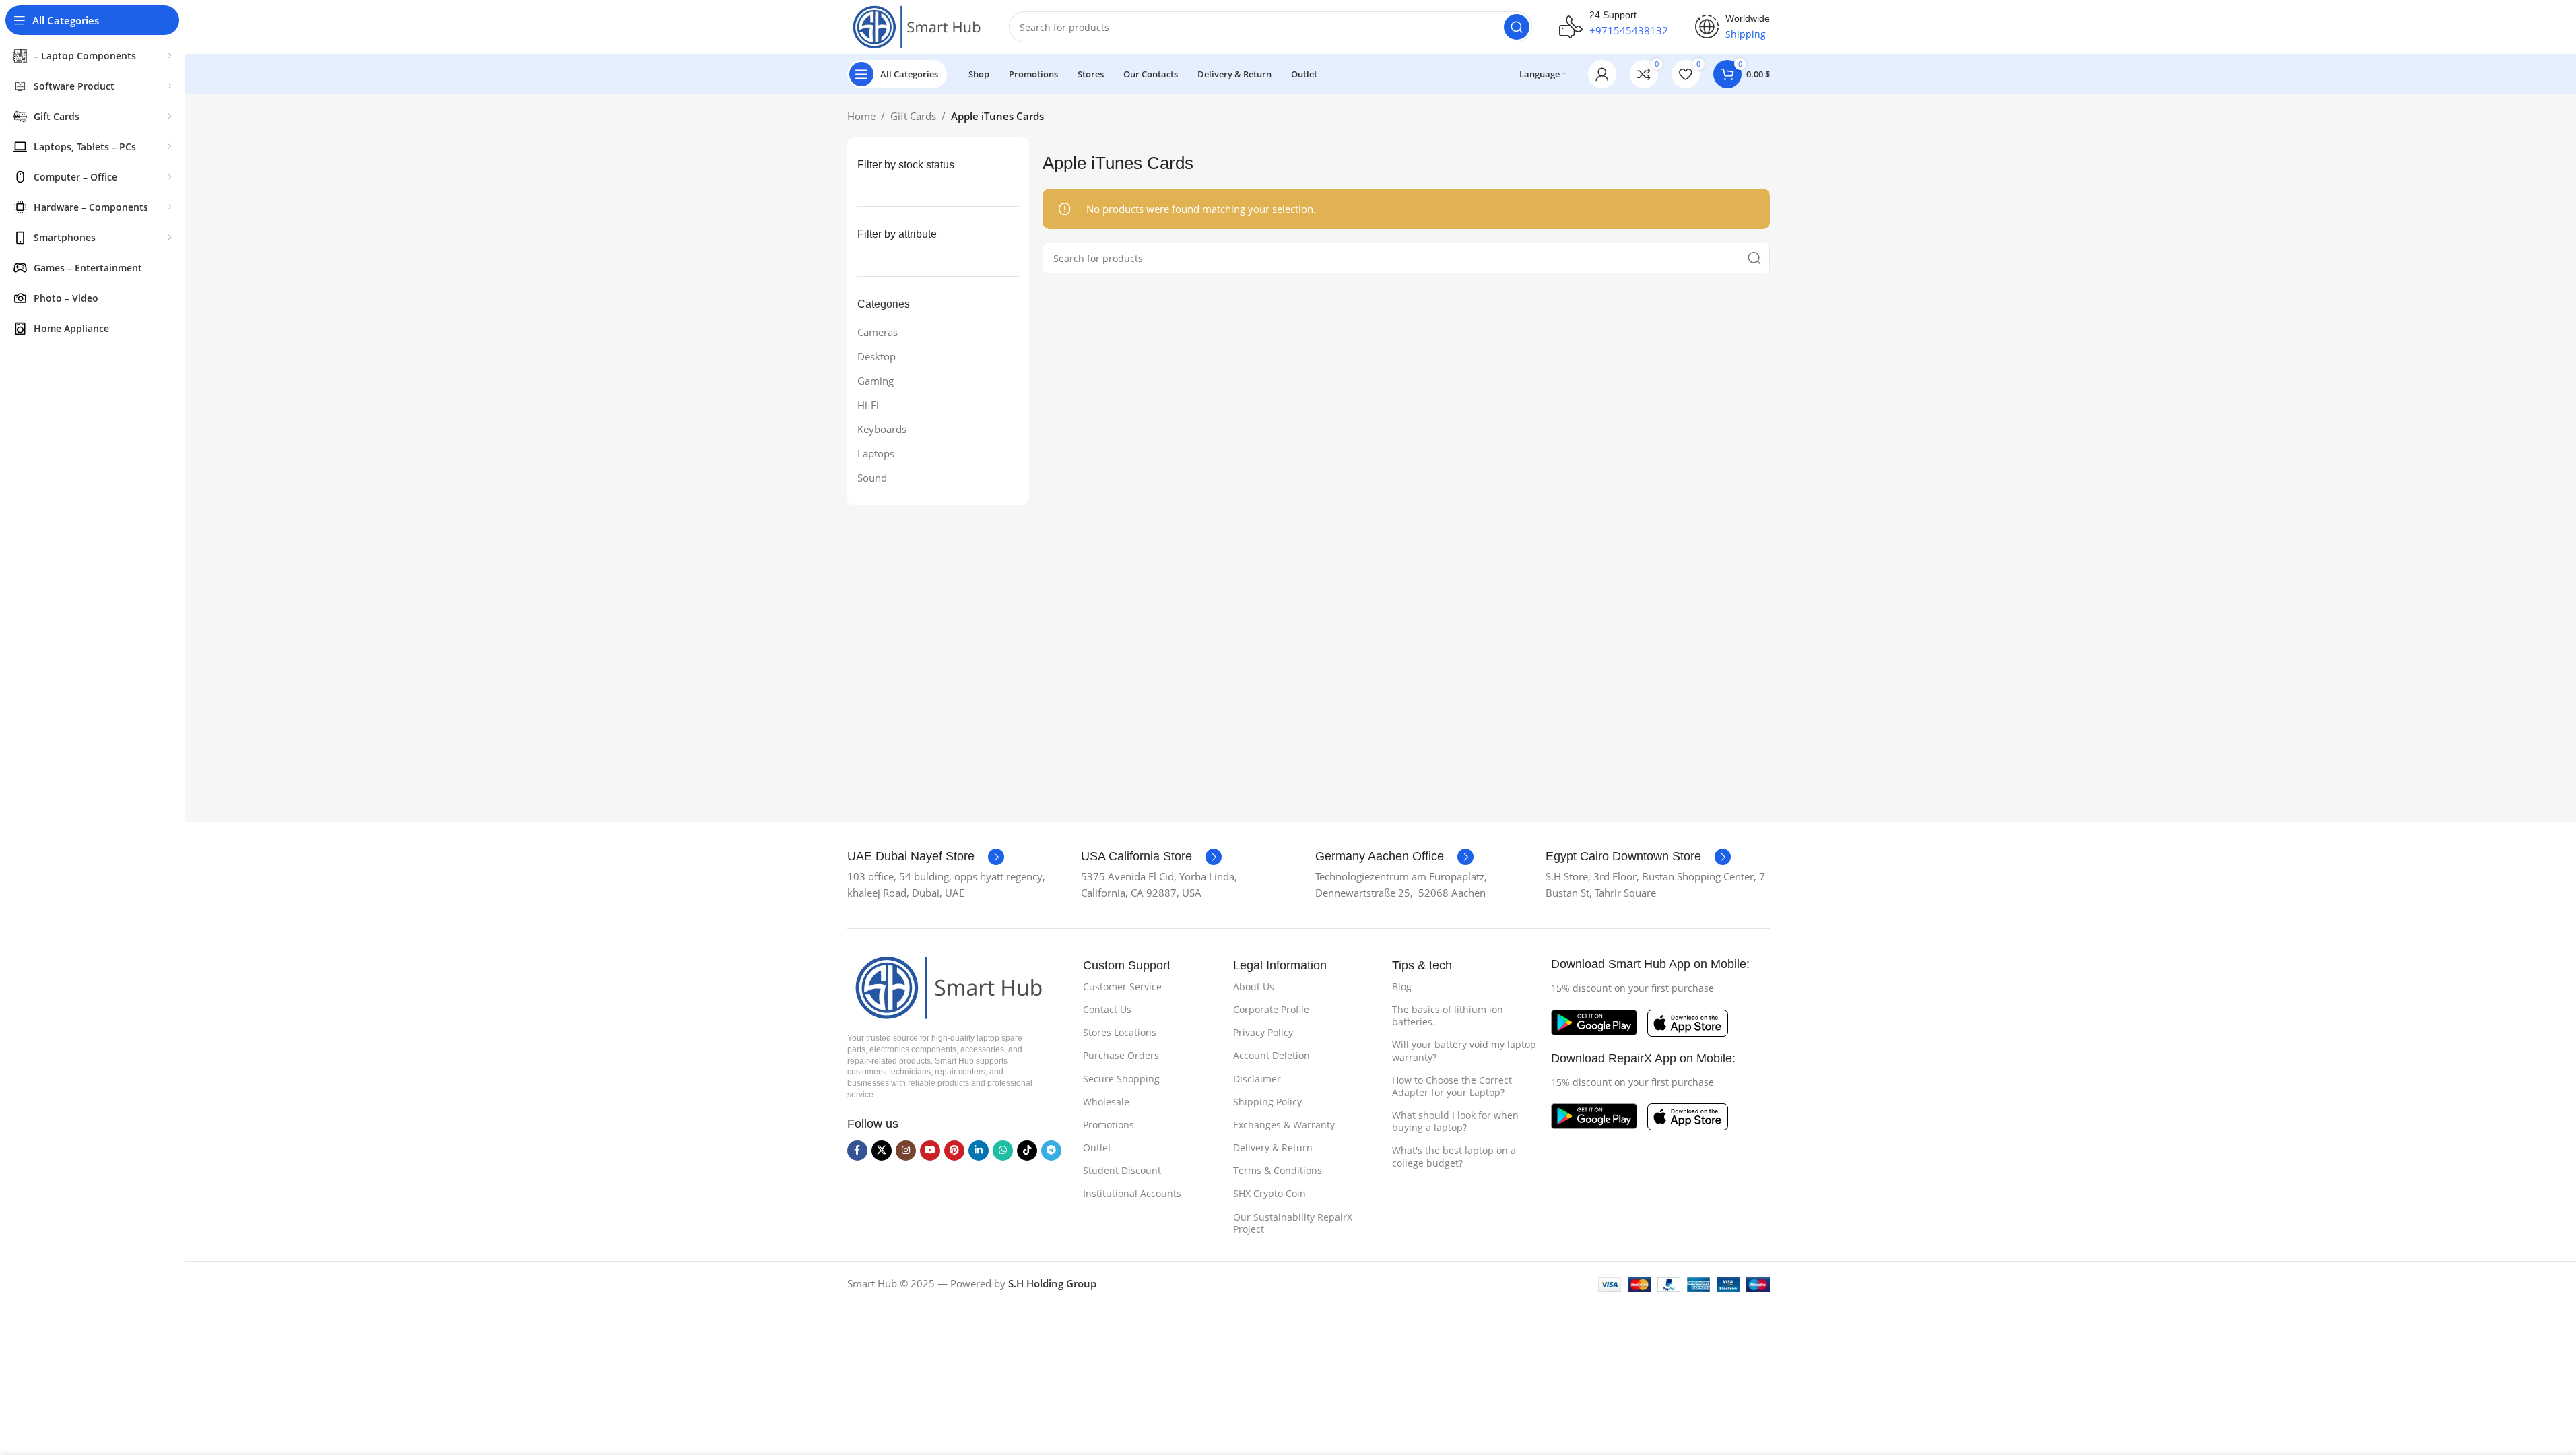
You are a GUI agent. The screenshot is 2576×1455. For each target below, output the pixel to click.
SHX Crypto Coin (1269, 1193)
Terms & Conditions (1278, 1170)
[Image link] (945, 986)
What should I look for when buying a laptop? (1455, 1121)
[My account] (1602, 74)
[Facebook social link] (857, 1151)
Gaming (876, 381)
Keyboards (882, 429)
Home (861, 116)
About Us (1254, 987)
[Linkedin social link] (979, 1151)
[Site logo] (915, 26)
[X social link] (882, 1151)
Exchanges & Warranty (1284, 1125)
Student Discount (1122, 1170)
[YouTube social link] (930, 1151)
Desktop (877, 356)
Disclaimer (1257, 1079)
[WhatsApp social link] (1003, 1151)
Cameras (878, 332)
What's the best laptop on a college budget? (1454, 1156)
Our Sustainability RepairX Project (1293, 1223)
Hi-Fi (868, 405)
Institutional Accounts (1132, 1193)
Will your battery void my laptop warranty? (1464, 1050)
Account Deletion (1272, 1055)
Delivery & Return (1273, 1147)
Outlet (1097, 1147)
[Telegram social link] (1051, 1151)
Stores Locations (1120, 1032)
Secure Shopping (1121, 1079)
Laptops (876, 453)
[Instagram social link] (906, 1151)
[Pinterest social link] (954, 1151)
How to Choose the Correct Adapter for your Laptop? (1452, 1086)
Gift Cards (913, 116)
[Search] (1517, 27)
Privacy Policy (1263, 1032)
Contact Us (1107, 1009)
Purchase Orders (1121, 1055)
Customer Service (1122, 987)
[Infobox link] (926, 857)
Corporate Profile (1271, 1009)
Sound (872, 478)
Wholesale (1106, 1102)
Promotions (1109, 1125)
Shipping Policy (1267, 1102)
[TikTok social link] (1027, 1151)
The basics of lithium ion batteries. (1448, 1015)
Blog (1402, 987)
